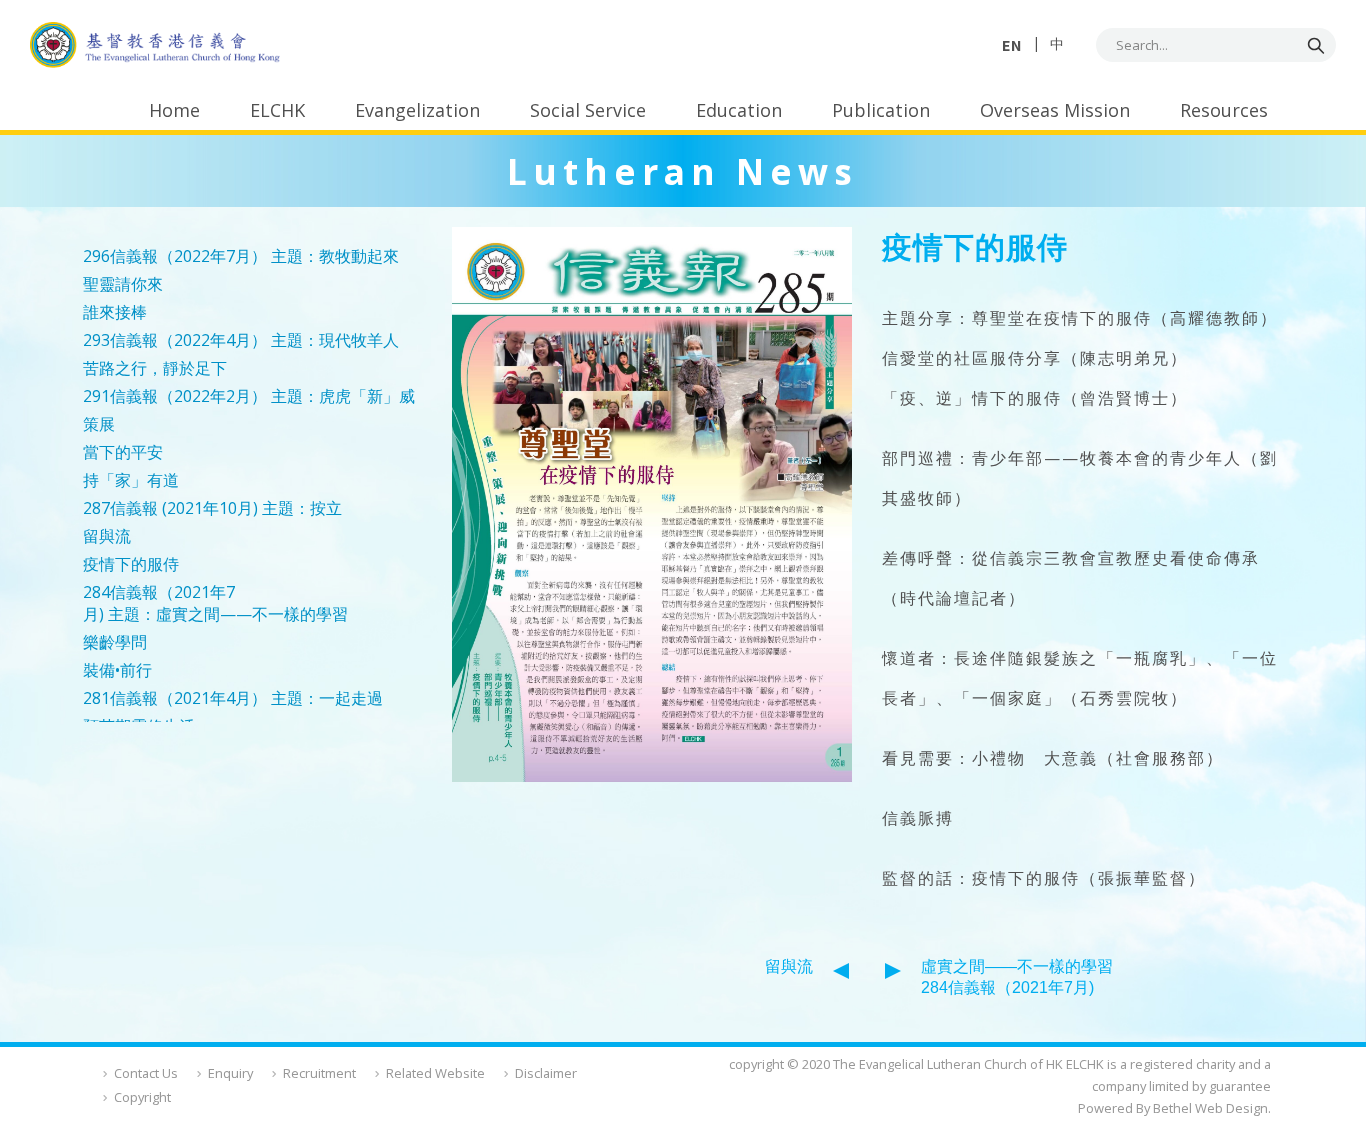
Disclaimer (546, 1073)
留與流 (789, 966)
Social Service (588, 110)
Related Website (435, 1073)
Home (174, 110)
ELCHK (277, 110)
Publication (881, 110)
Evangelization (417, 110)
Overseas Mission (1055, 110)
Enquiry (230, 1073)
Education (739, 110)
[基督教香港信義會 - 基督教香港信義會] (155, 45)
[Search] (1316, 45)
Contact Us (146, 1073)
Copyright (142, 1097)
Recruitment (319, 1073)
